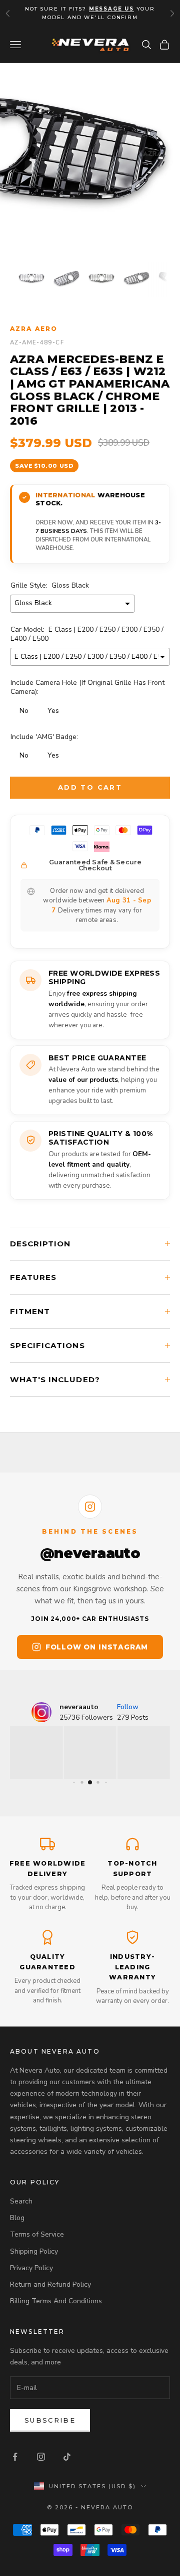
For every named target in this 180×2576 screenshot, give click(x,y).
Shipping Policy (34, 2251)
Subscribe (50, 2420)
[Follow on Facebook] (15, 2457)
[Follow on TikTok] (67, 2457)
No (24, 711)
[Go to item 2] (66, 278)
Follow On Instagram (97, 1647)
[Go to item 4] (136, 278)
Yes (53, 711)
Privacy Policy (31, 2268)
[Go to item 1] (31, 278)
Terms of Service (37, 2234)
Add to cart (90, 787)
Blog (17, 2218)
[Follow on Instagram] (41, 2457)
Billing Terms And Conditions (56, 2301)
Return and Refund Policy (50, 2284)
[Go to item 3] (101, 278)
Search (21, 2201)
